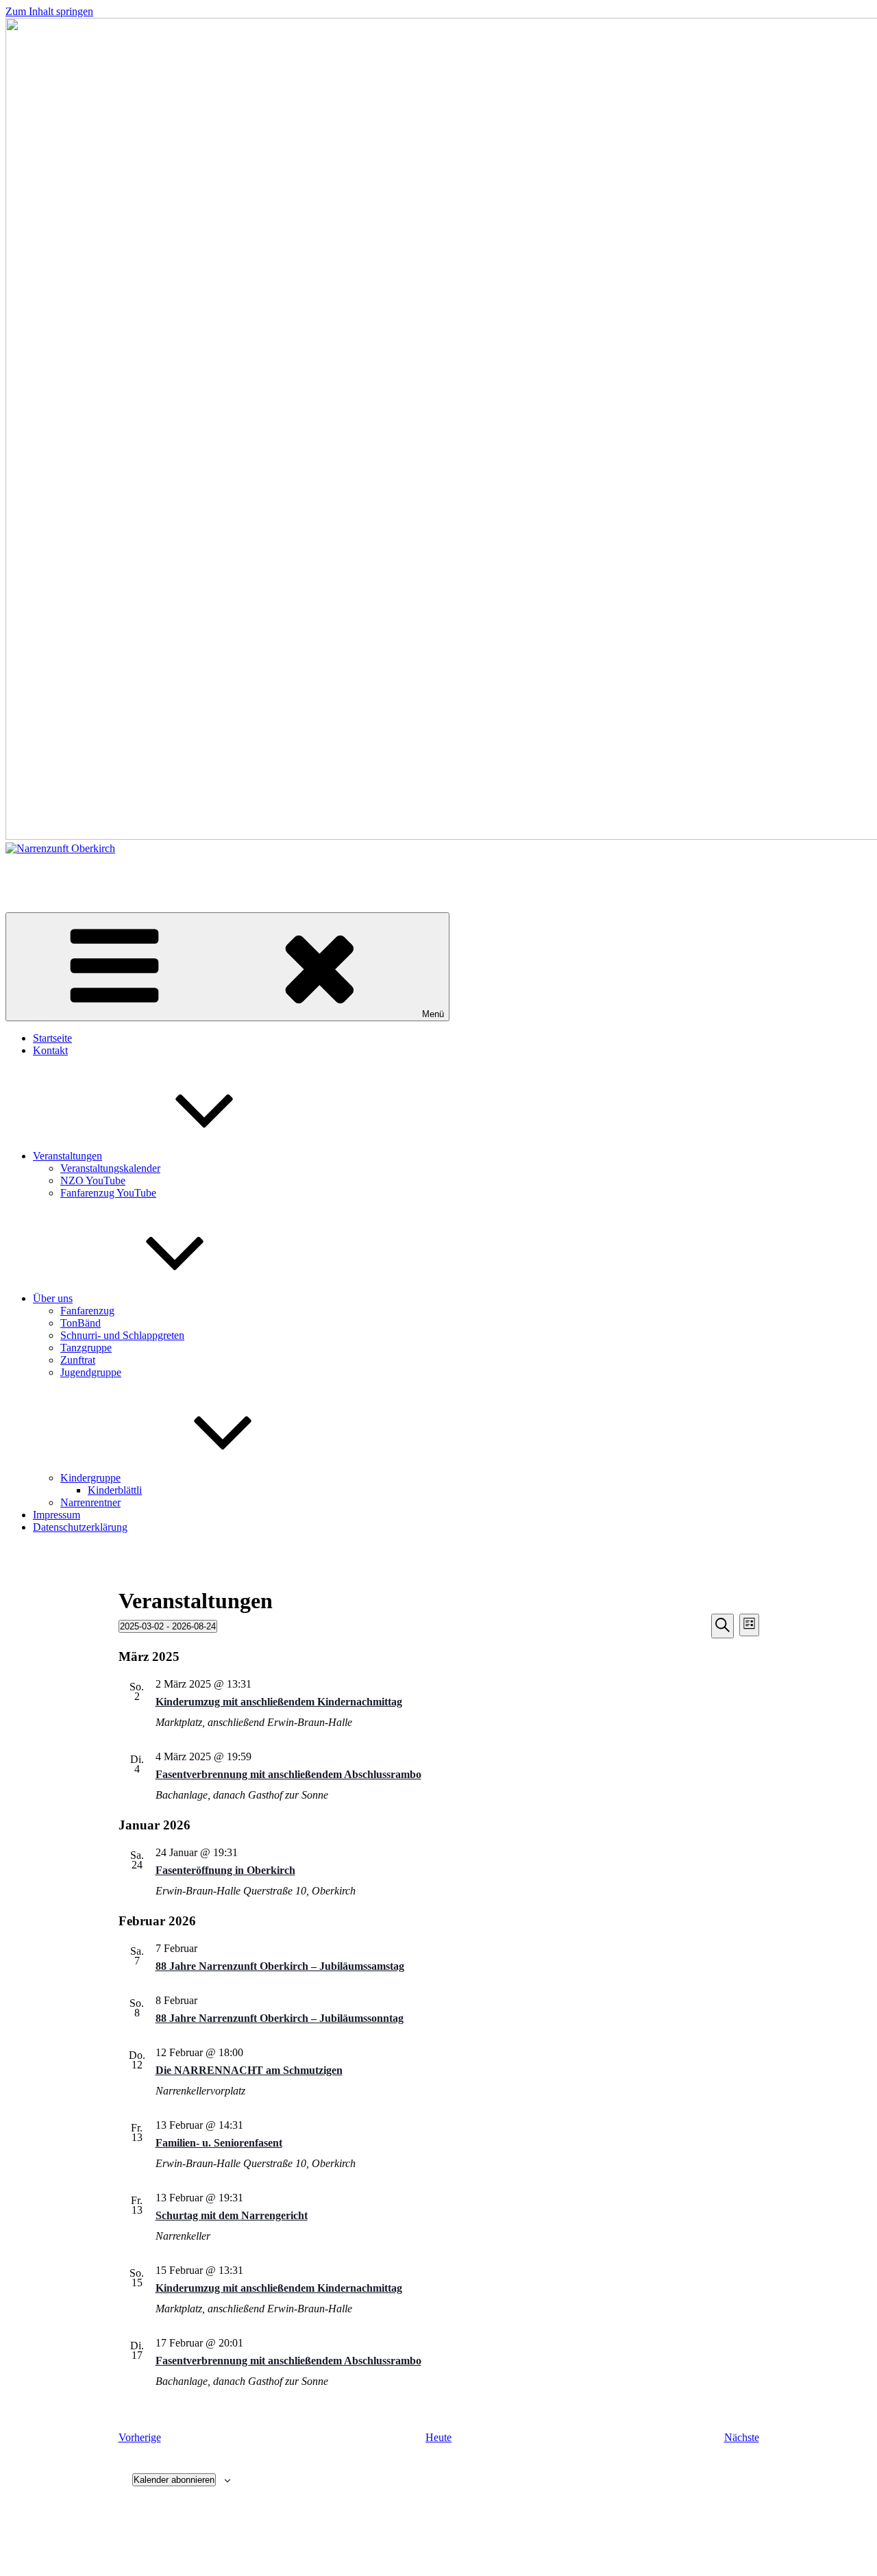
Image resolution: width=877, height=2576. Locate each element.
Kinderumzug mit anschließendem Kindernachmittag (279, 1702)
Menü (433, 1014)
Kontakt (50, 1050)
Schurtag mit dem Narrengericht (232, 2215)
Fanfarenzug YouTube (108, 1193)
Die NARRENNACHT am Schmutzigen (249, 2070)
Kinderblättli (115, 1490)
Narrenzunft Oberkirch (55, 872)
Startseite (52, 1038)
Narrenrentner (90, 1502)
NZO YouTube (93, 1180)
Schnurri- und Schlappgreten (122, 1335)
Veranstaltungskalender (110, 1168)
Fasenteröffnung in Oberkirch (225, 1870)
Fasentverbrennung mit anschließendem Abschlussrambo (288, 1774)
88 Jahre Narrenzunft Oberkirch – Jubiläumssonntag (280, 2018)
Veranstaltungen (67, 1156)
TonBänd (81, 1323)
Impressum (57, 1515)
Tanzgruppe (86, 1348)
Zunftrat (78, 1360)
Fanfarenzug (87, 1311)
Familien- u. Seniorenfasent (219, 2143)
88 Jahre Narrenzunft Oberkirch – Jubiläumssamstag (280, 1966)
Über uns (53, 1298)
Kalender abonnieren (174, 2480)
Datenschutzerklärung (80, 1527)
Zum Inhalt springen (49, 11)
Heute (438, 2437)
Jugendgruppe (91, 1372)
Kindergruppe (90, 1478)
